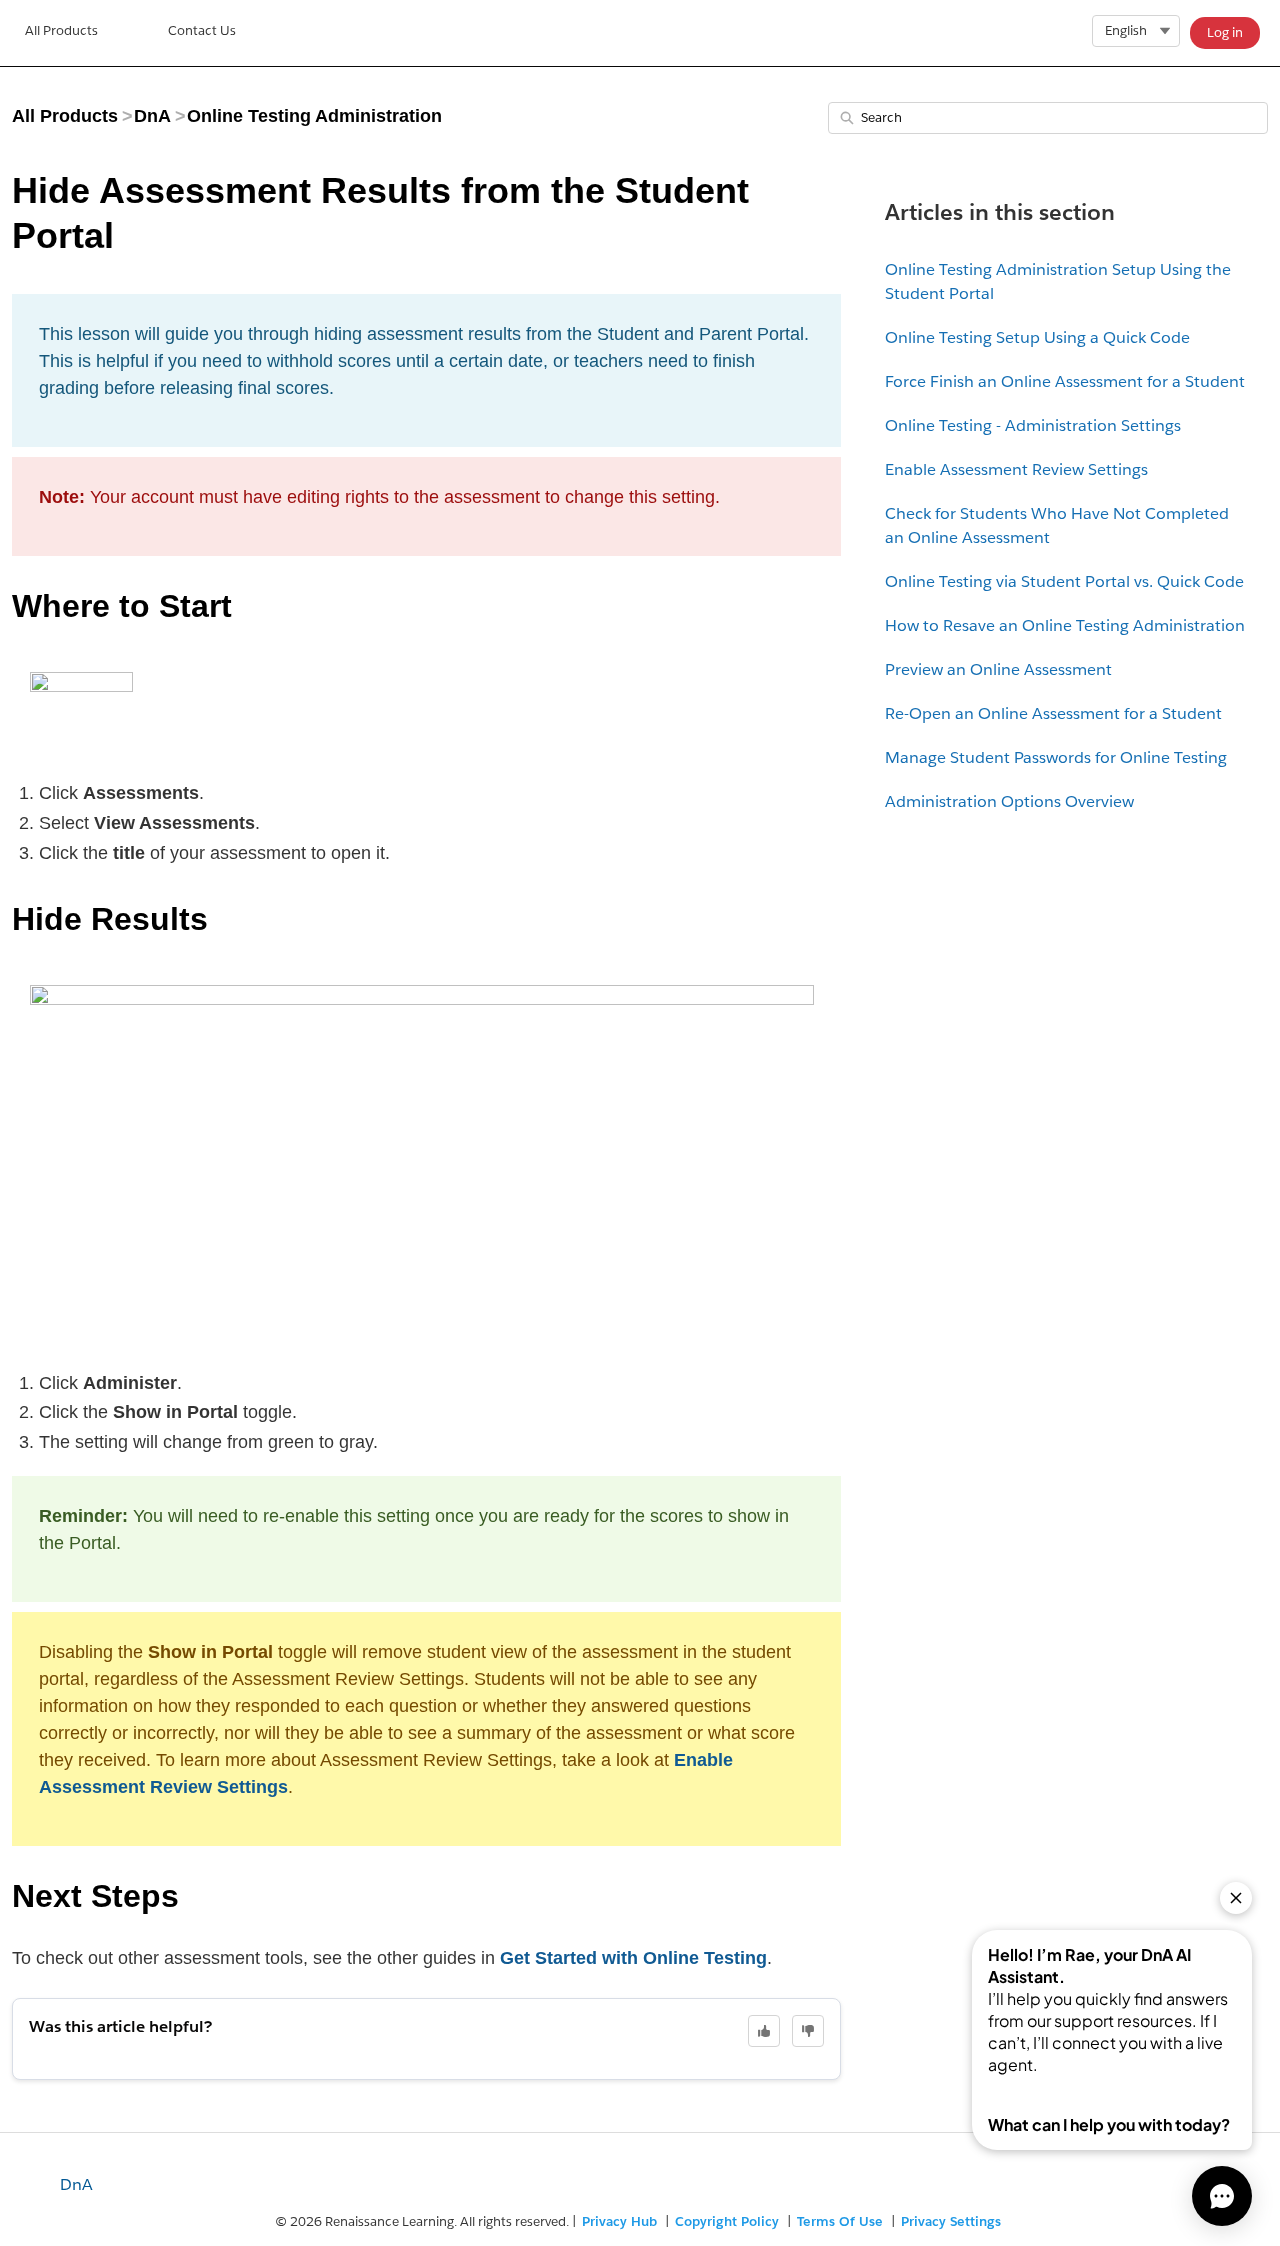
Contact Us (202, 30)
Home (61, 33)
